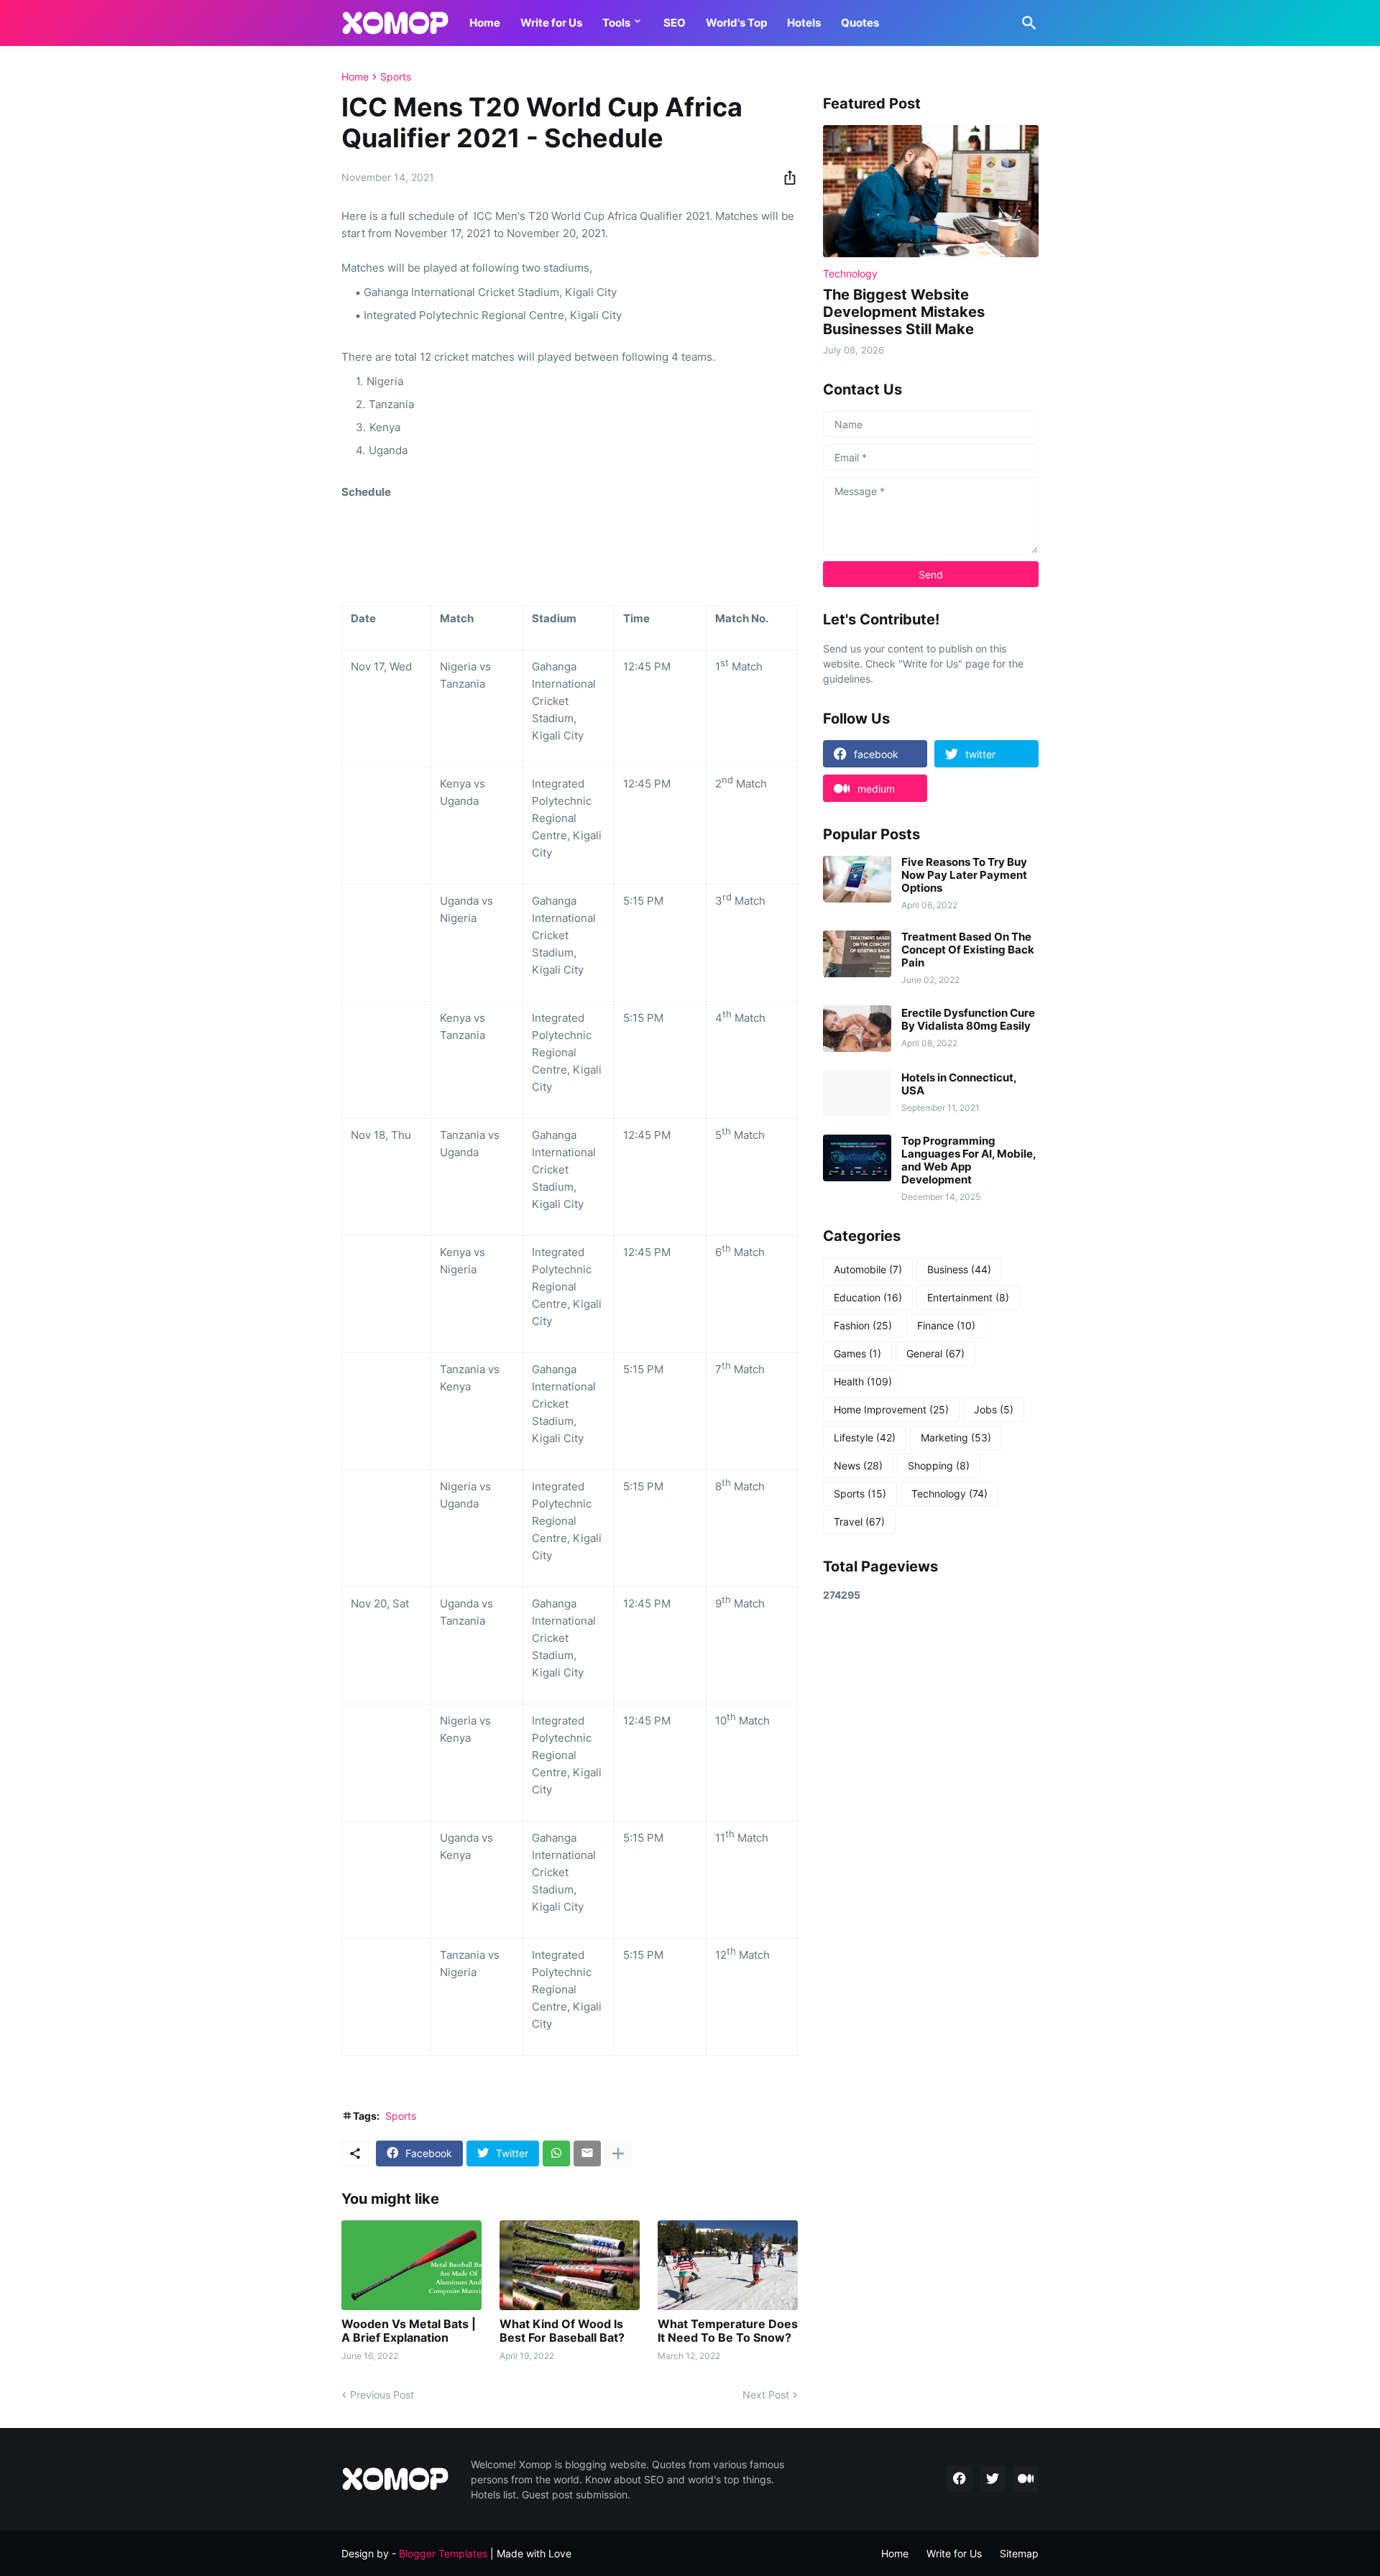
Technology (949, 1494)
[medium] (1026, 2479)
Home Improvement (891, 1409)
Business (959, 1269)
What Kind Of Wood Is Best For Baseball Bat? (562, 2331)
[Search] (1026, 23)
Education (868, 1297)
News (858, 1465)
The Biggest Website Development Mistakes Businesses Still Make (904, 312)
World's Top (736, 23)
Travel (859, 1522)
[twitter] (993, 2479)
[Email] (587, 2153)
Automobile (868, 1269)
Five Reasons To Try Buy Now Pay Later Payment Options (964, 875)
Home (485, 23)
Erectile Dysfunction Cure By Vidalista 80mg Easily (968, 1020)
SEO (675, 23)
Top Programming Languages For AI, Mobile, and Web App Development (969, 1160)
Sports (396, 77)
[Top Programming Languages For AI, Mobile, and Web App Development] (857, 1158)
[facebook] (960, 2479)
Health (863, 1381)
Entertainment (968, 1297)
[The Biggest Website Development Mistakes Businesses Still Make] (931, 191)
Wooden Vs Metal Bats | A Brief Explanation (409, 2331)
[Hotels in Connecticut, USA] (857, 1093)
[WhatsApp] (556, 2153)
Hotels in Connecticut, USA (959, 1084)
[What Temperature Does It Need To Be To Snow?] (728, 2265)
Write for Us (551, 23)
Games (857, 1353)
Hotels (804, 23)
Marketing (956, 1437)
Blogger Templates (443, 2553)
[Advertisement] (931, 1843)
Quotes (860, 23)
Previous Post (382, 2395)
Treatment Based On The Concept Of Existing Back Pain (968, 950)
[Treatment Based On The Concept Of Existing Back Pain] (857, 954)
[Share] (786, 177)
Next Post (766, 2395)
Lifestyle (865, 1437)
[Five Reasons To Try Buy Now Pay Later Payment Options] (857, 879)
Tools (616, 23)
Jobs (994, 1409)
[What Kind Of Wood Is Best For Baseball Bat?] (570, 2265)
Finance (946, 1325)
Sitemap (1019, 2553)
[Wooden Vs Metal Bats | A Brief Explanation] (411, 2265)
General (935, 1353)
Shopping (939, 1465)
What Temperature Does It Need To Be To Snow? (728, 2331)
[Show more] (618, 2153)
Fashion (863, 1325)
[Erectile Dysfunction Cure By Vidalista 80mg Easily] (857, 1029)
